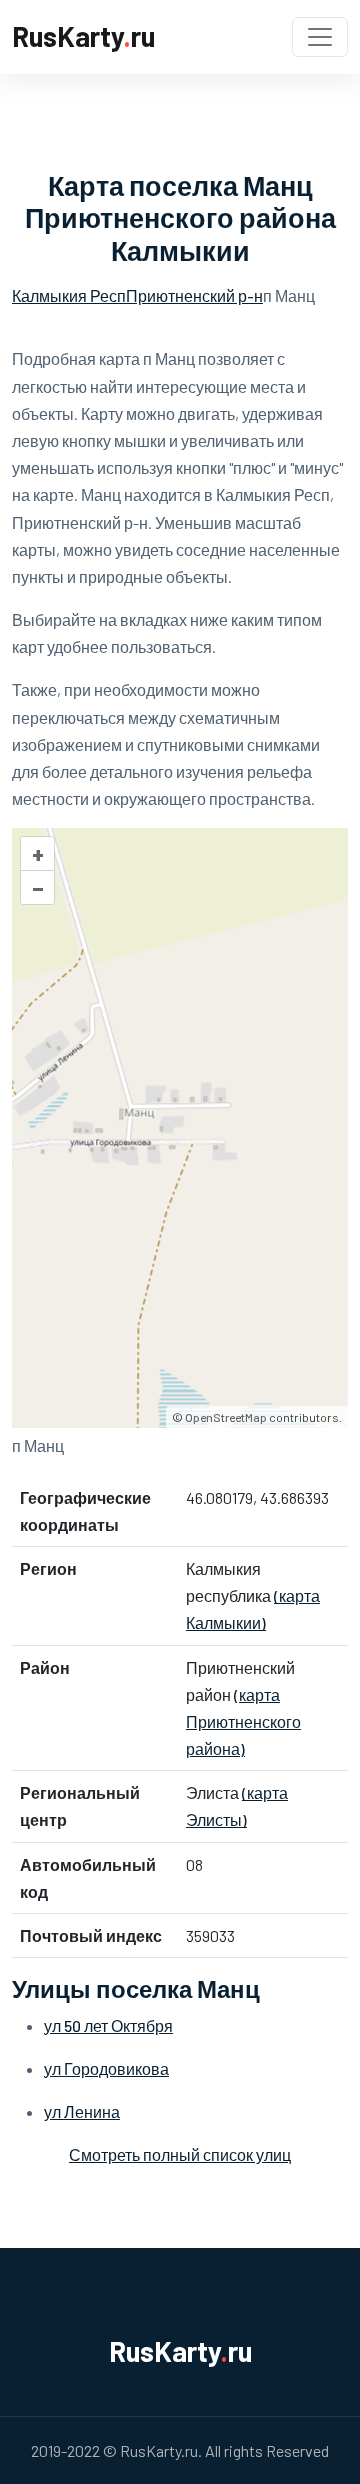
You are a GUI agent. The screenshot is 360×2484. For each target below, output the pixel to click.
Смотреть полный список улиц (180, 2154)
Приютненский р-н (194, 295)
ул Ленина (82, 2111)
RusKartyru (83, 36)
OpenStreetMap (226, 1417)
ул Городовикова (106, 2068)
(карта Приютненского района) (243, 1721)
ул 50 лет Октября (108, 2025)
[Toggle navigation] (320, 37)
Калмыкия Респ (69, 295)
